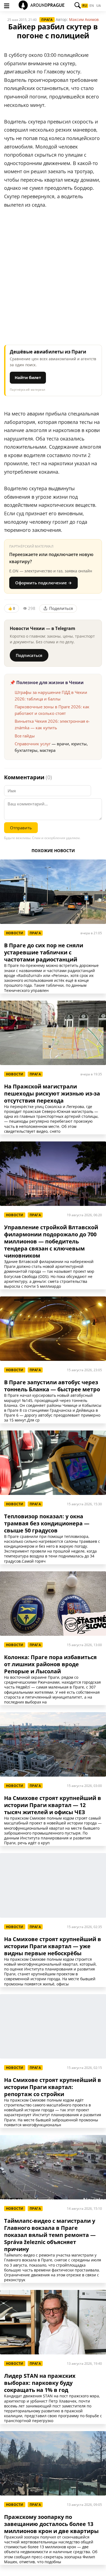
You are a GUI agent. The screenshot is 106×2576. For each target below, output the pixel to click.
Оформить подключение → (43, 583)
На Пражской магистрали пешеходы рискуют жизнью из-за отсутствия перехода (52, 1094)
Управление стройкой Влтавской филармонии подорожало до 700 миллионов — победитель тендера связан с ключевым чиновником (51, 1242)
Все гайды (25, 736)
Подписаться (29, 655)
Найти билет (28, 377)
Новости (15, 933)
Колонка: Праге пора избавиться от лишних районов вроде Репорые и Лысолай (50, 1664)
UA (99, 6)
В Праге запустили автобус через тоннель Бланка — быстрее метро (52, 1386)
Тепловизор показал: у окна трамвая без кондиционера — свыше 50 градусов (47, 1523)
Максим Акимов (84, 19)
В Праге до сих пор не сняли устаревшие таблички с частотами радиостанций (44, 952)
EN (92, 6)
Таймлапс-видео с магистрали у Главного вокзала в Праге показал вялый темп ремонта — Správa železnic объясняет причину (50, 2235)
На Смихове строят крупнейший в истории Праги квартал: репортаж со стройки (53, 2087)
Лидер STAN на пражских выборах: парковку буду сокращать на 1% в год (40, 2383)
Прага (47, 20)
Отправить (21, 828)
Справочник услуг (33, 744)
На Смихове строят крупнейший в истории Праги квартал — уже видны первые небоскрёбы (53, 1946)
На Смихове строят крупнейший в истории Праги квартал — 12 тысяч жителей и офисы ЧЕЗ (53, 1805)
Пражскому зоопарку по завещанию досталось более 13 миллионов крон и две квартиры (51, 2524)
